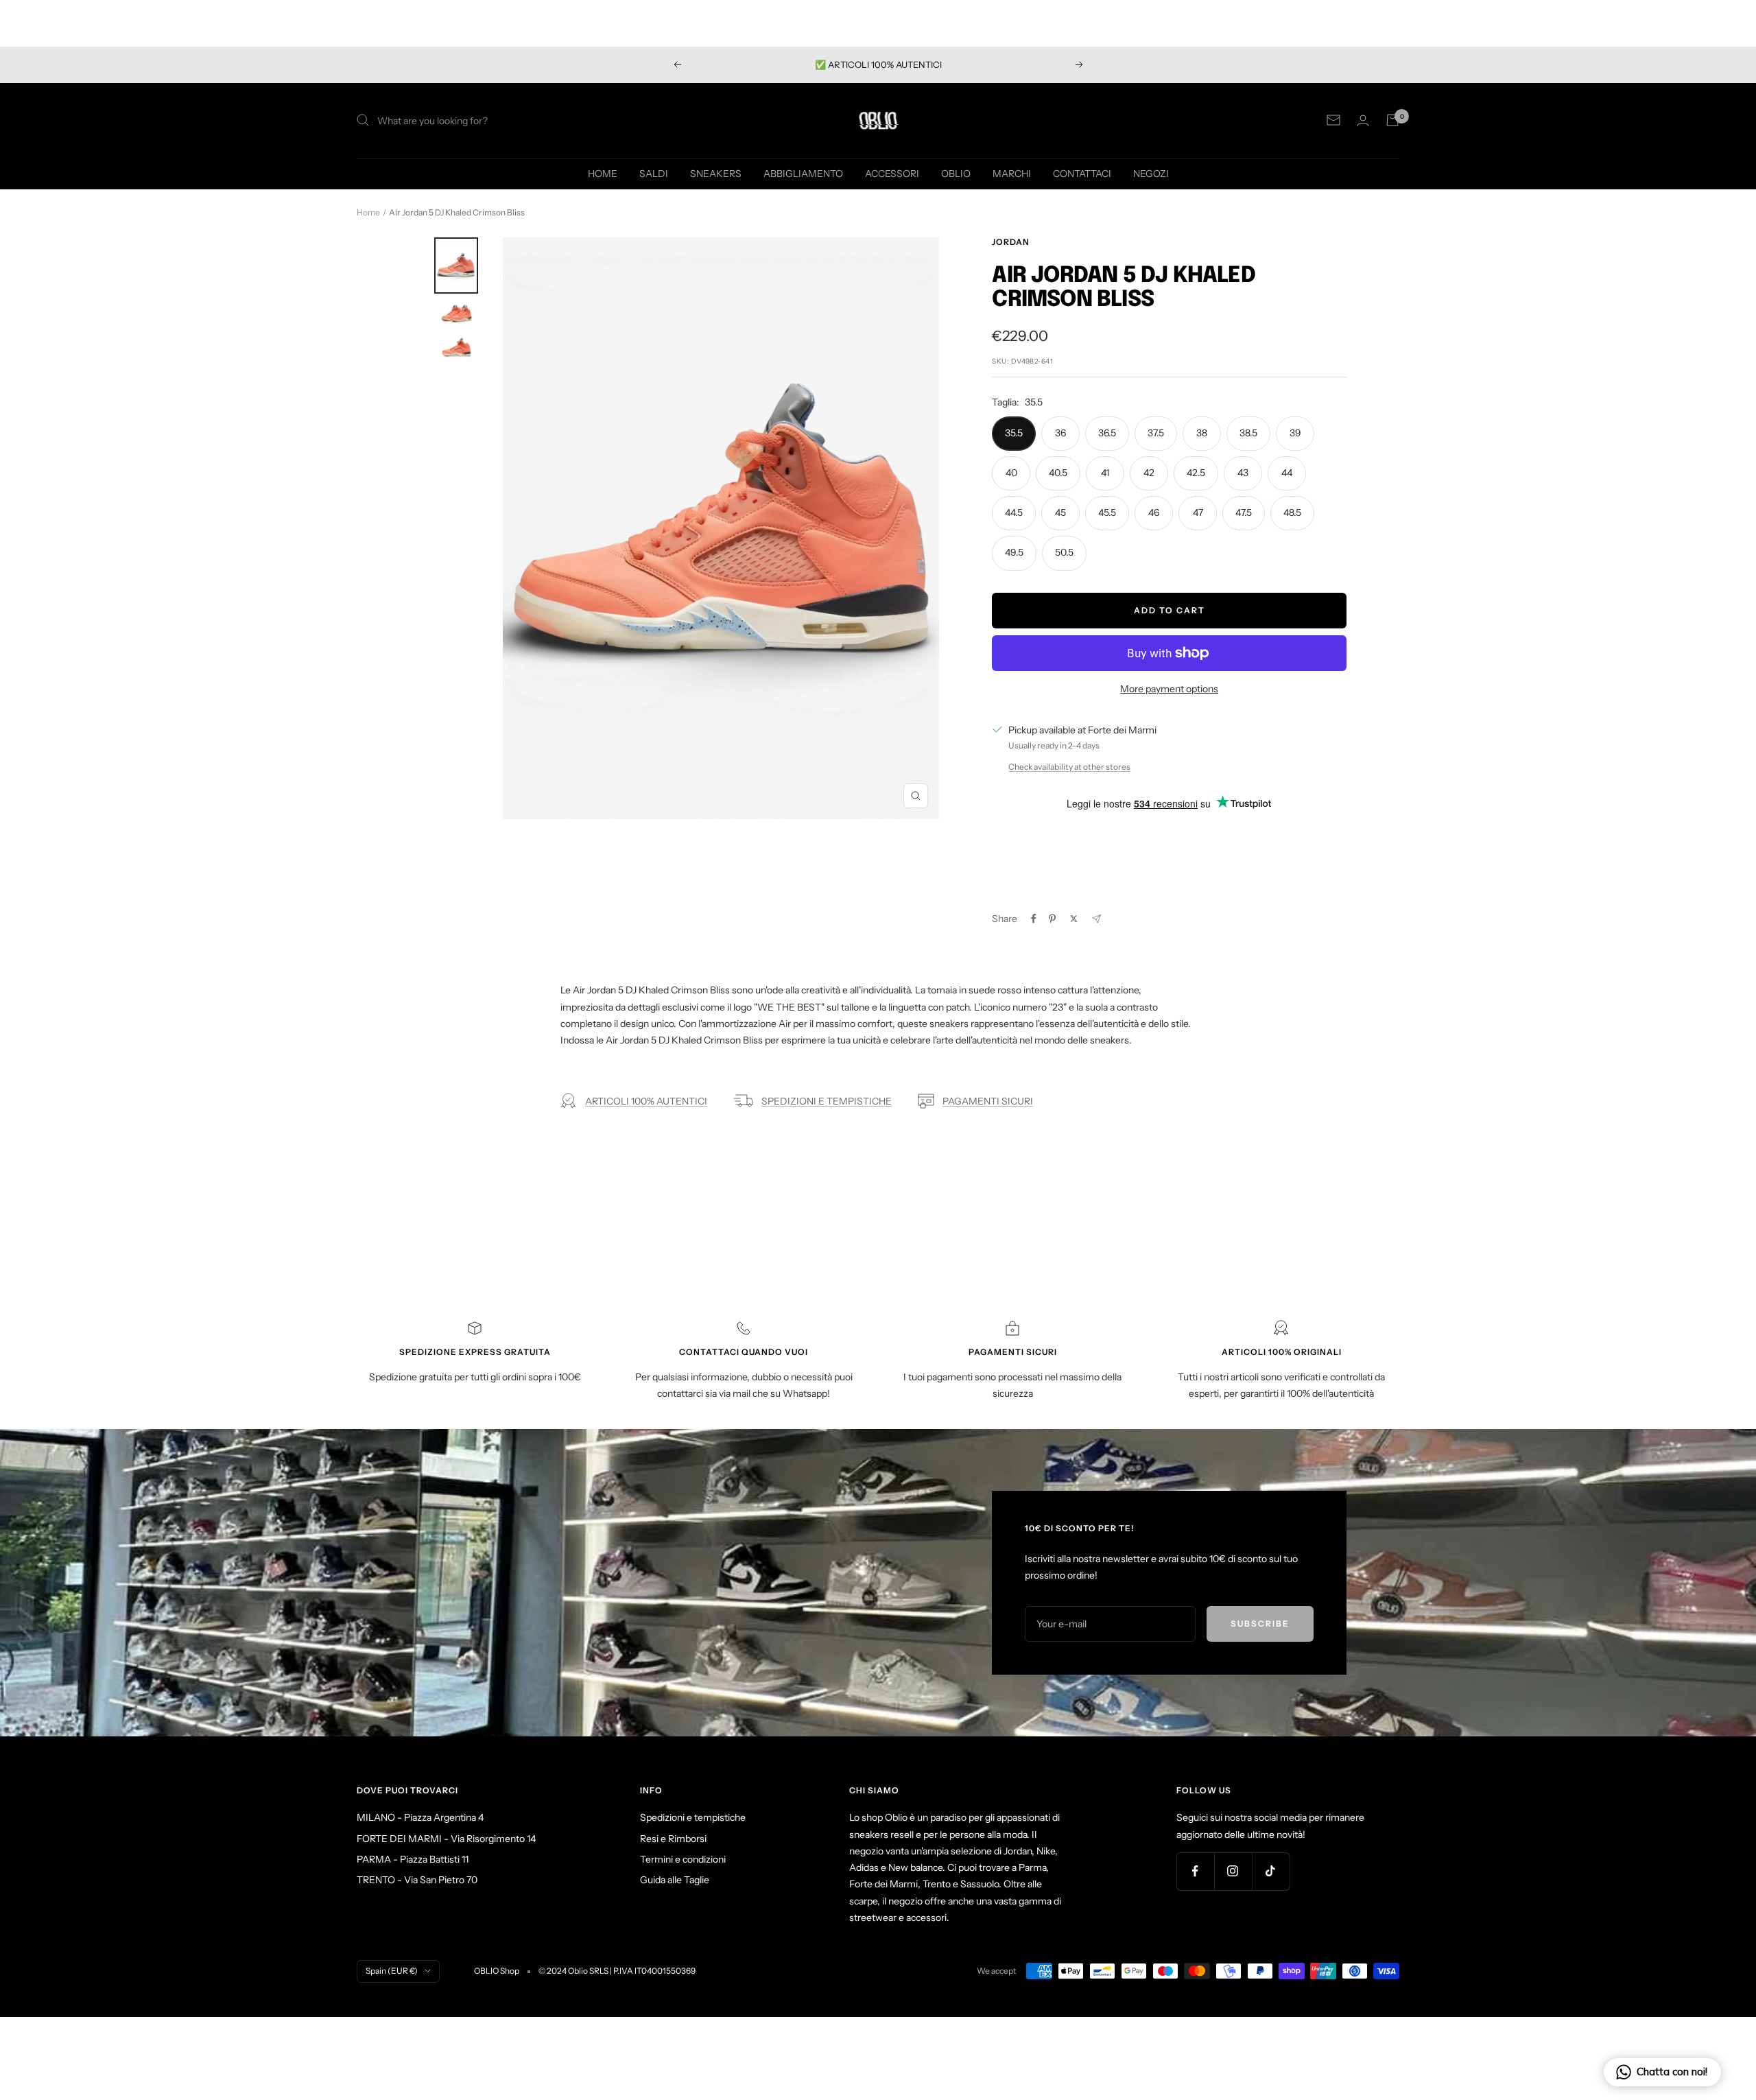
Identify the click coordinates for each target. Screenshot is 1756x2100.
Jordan (1011, 242)
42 (1149, 473)
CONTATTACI (1082, 173)
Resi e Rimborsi (673, 1839)
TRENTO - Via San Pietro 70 (417, 1880)
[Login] (1363, 120)
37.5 (1156, 433)
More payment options (1169, 689)
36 (1060, 433)
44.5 (1014, 512)
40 (1011, 473)
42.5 (1196, 473)
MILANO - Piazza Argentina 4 (420, 1817)
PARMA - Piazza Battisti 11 (413, 1859)
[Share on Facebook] (1034, 919)
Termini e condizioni (683, 1859)
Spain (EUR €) (392, 1971)
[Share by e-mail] (1096, 919)
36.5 (1107, 433)
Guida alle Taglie (675, 1880)
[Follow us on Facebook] (1195, 1871)
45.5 (1107, 512)
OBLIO (956, 173)
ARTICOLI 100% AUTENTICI (646, 1101)
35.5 (1014, 433)
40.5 (1058, 473)
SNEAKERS (716, 173)
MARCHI (1012, 173)
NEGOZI (1151, 173)
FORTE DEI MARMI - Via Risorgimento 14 (446, 1839)
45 (1060, 512)
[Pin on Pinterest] (1052, 919)
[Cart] (1392, 120)
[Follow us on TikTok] (1271, 1871)
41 (1105, 473)
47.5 (1244, 512)
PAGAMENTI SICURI (988, 1101)
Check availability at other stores (1069, 767)
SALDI (654, 173)
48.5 (1292, 512)
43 (1243, 473)
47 (1198, 512)
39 (1295, 433)
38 (1202, 433)
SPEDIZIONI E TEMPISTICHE (827, 1101)
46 (1154, 512)
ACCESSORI (892, 173)
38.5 (1248, 433)
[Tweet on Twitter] (1074, 919)
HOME (603, 173)
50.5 (1064, 552)
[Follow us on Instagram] (1233, 1871)
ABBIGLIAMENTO (803, 173)
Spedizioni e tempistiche (693, 1817)
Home (368, 212)
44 (1287, 473)
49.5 (1014, 552)
